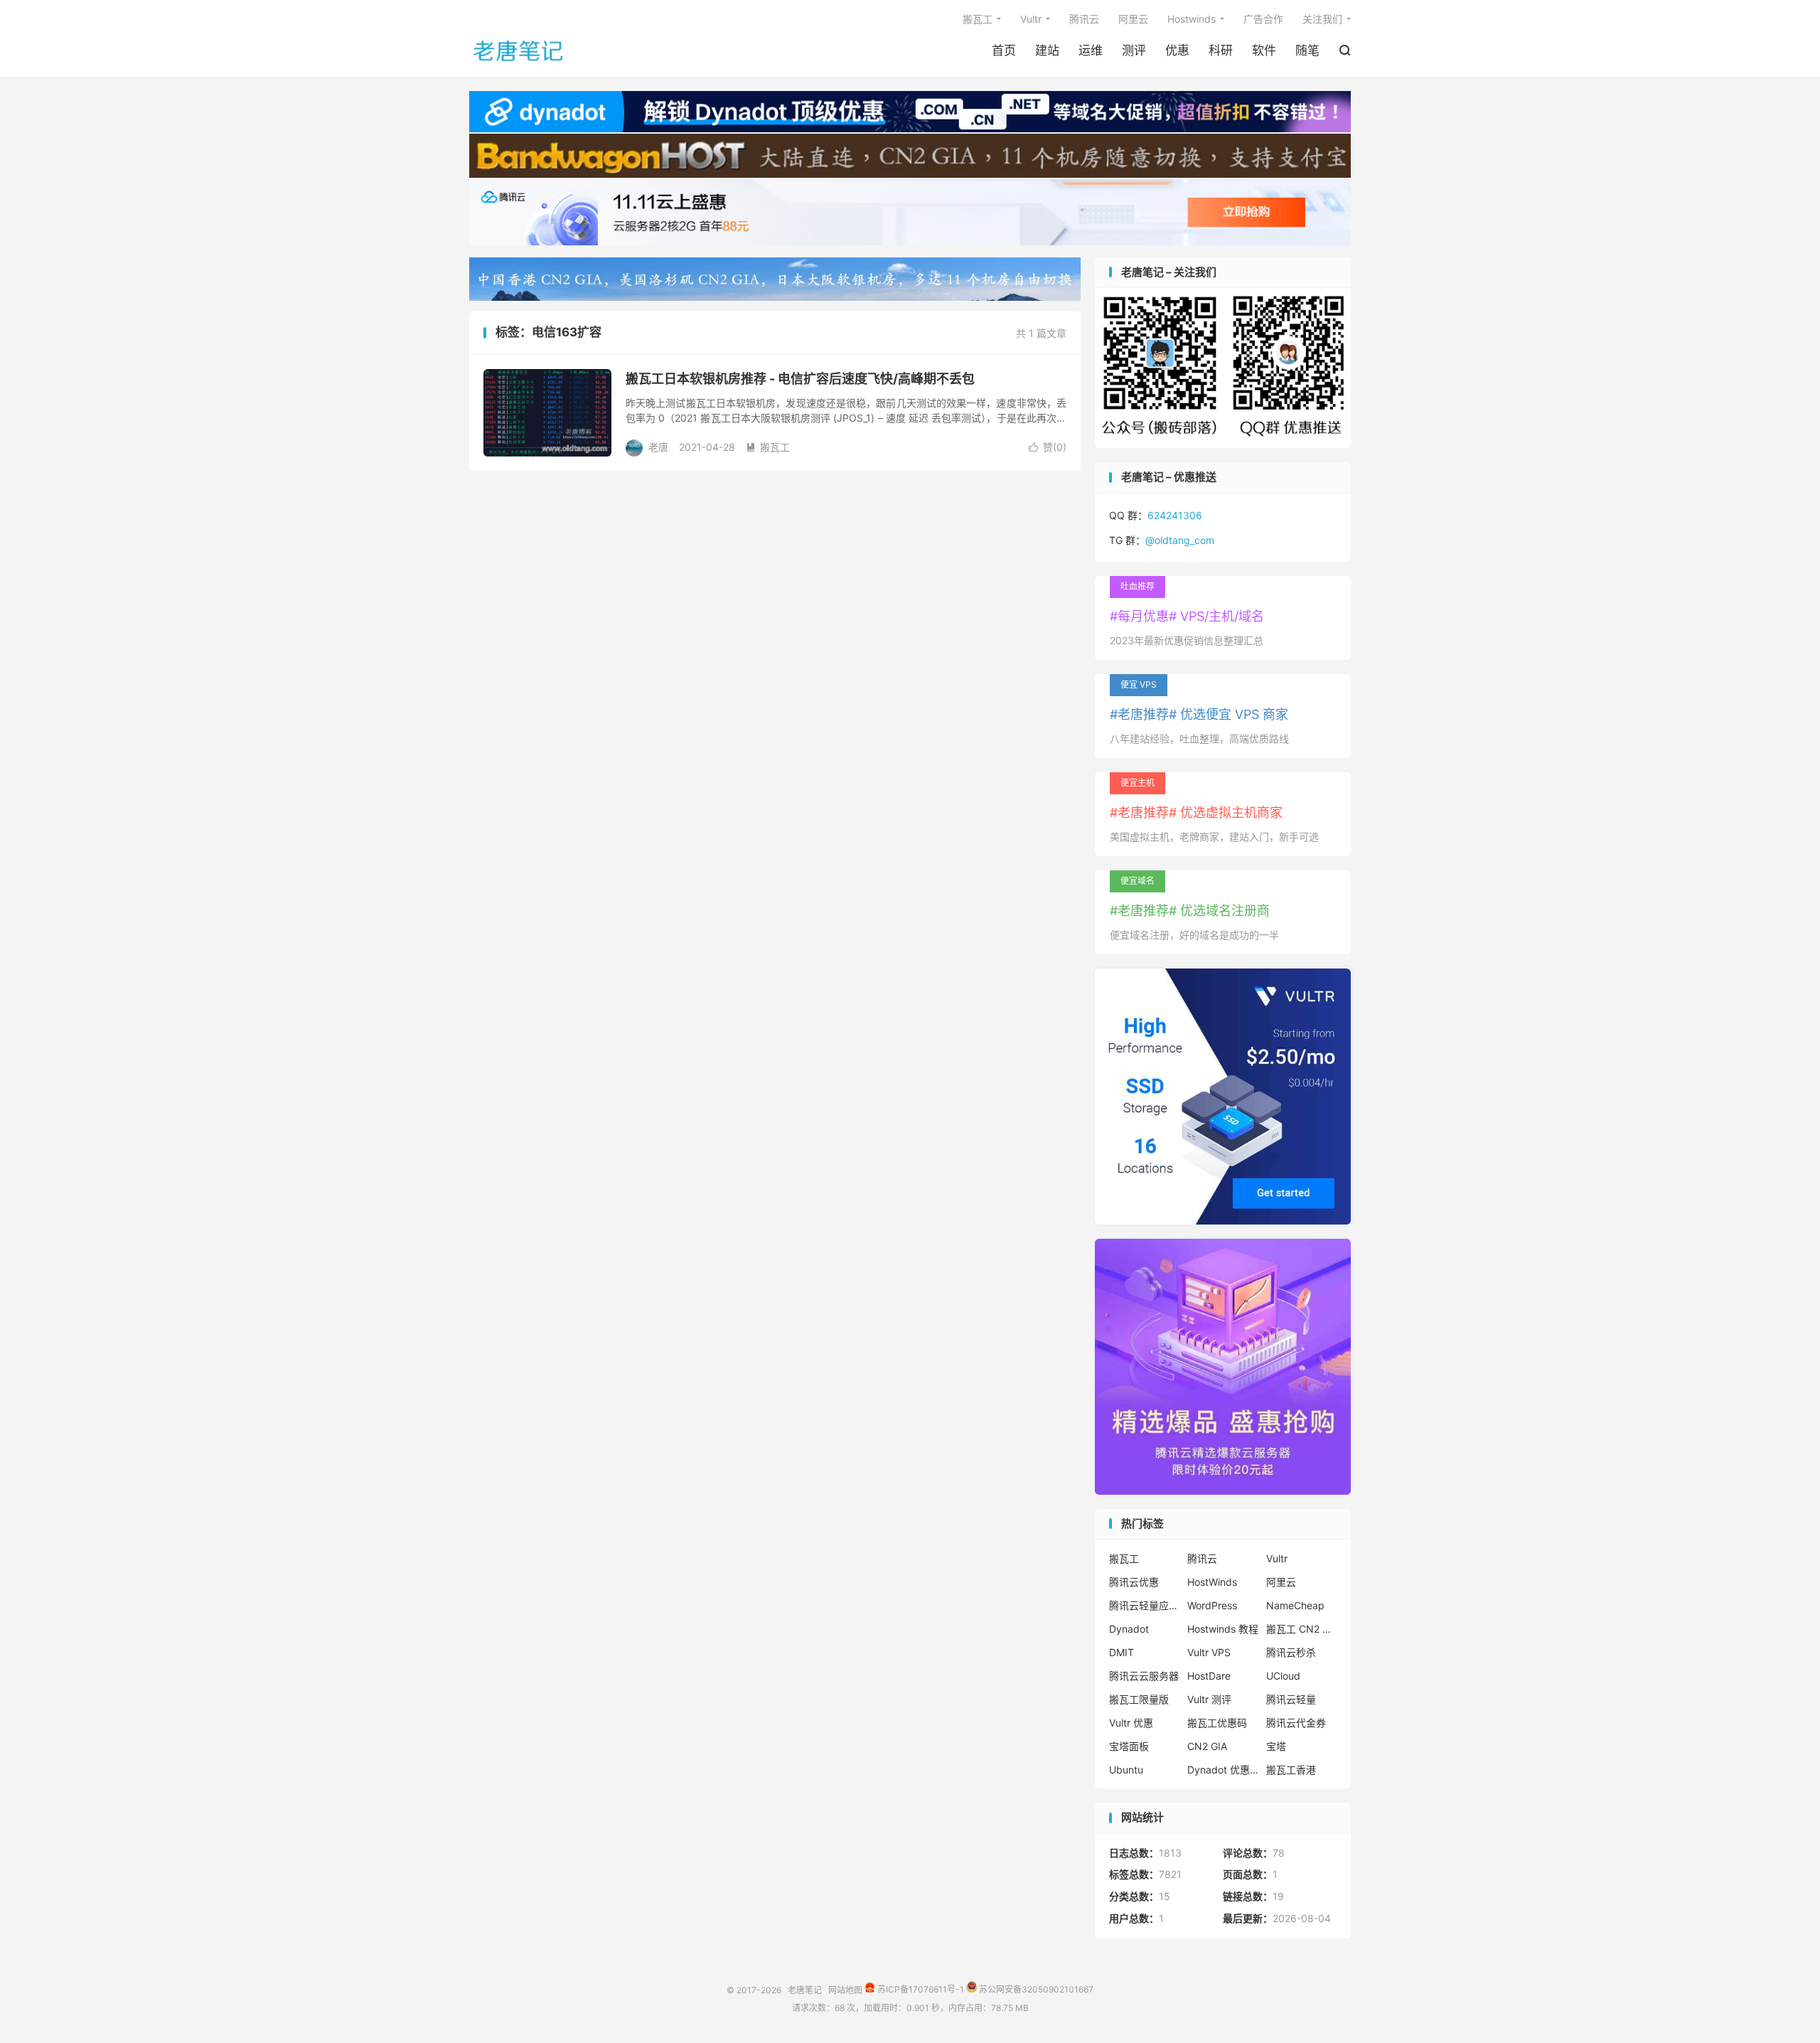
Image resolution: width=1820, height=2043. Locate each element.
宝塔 (1276, 1746)
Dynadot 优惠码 (1223, 1770)
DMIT (1122, 1652)
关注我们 (1322, 19)
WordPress (1212, 1605)
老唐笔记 (519, 50)
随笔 (1307, 50)
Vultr (1031, 19)
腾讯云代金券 (1296, 1723)
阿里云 (1133, 19)
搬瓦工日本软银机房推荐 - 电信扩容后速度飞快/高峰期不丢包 (800, 379)
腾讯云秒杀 (1291, 1652)
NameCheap (1295, 1605)
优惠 (1177, 50)
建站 (1047, 50)
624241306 (1175, 515)
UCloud (1283, 1676)
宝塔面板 (1129, 1746)
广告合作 (1263, 19)
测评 (1134, 50)
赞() (1048, 447)
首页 (1004, 50)
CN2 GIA (1207, 1746)
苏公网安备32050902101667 (1035, 1989)
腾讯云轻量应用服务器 (1145, 1605)
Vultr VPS (1209, 1652)
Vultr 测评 (1209, 1699)
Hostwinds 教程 (1223, 1629)
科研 (1221, 50)
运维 (1091, 50)
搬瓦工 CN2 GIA (1302, 1629)
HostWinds (1212, 1582)
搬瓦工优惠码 (1217, 1723)
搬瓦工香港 (1291, 1770)
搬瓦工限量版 (1139, 1699)
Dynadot (1129, 1629)
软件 (1264, 50)
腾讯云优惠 (1134, 1582)
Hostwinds (1192, 19)
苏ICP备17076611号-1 (920, 1989)
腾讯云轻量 (1291, 1699)
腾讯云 (1084, 19)
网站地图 (845, 1989)
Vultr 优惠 (1131, 1723)
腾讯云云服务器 (1144, 1676)
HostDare (1209, 1676)
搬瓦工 (978, 19)
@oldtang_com (1180, 540)
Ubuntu (1126, 1770)
